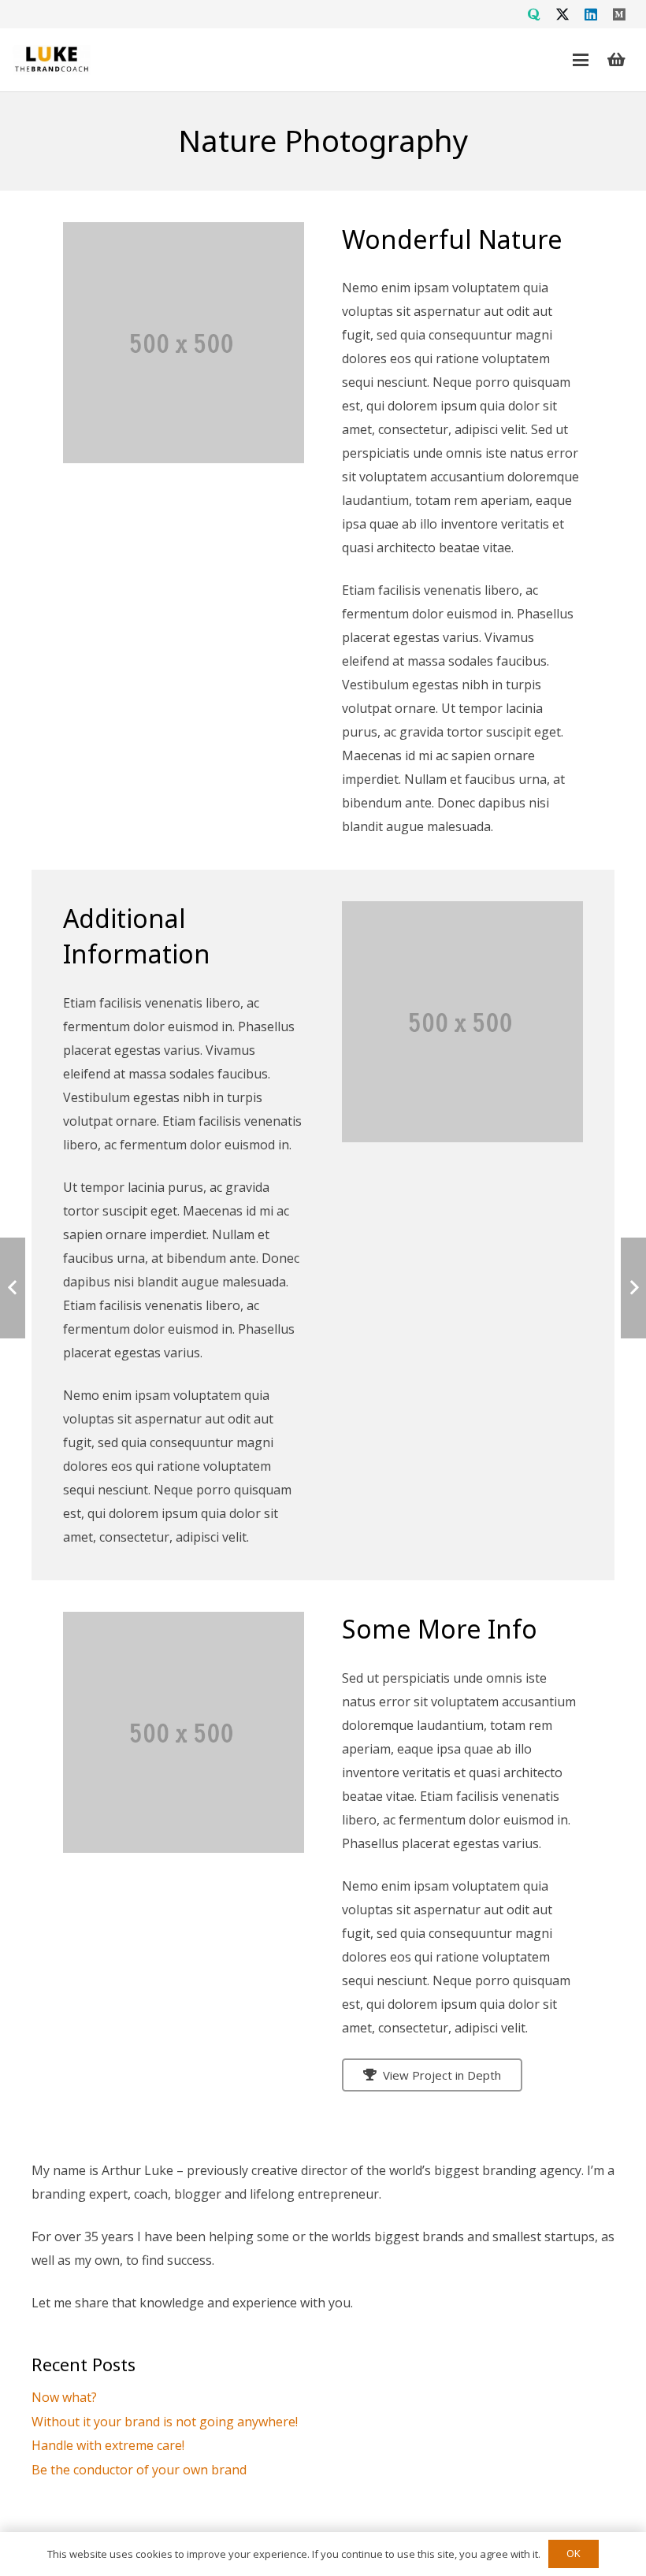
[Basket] (616, 60)
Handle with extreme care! (108, 2445)
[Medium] (619, 14)
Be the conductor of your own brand (139, 2470)
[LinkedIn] (591, 14)
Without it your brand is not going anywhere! (165, 2422)
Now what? (64, 2397)
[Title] (534, 14)
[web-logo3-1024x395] (52, 60)
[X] (562, 14)
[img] (462, 1022)
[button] (581, 60)
